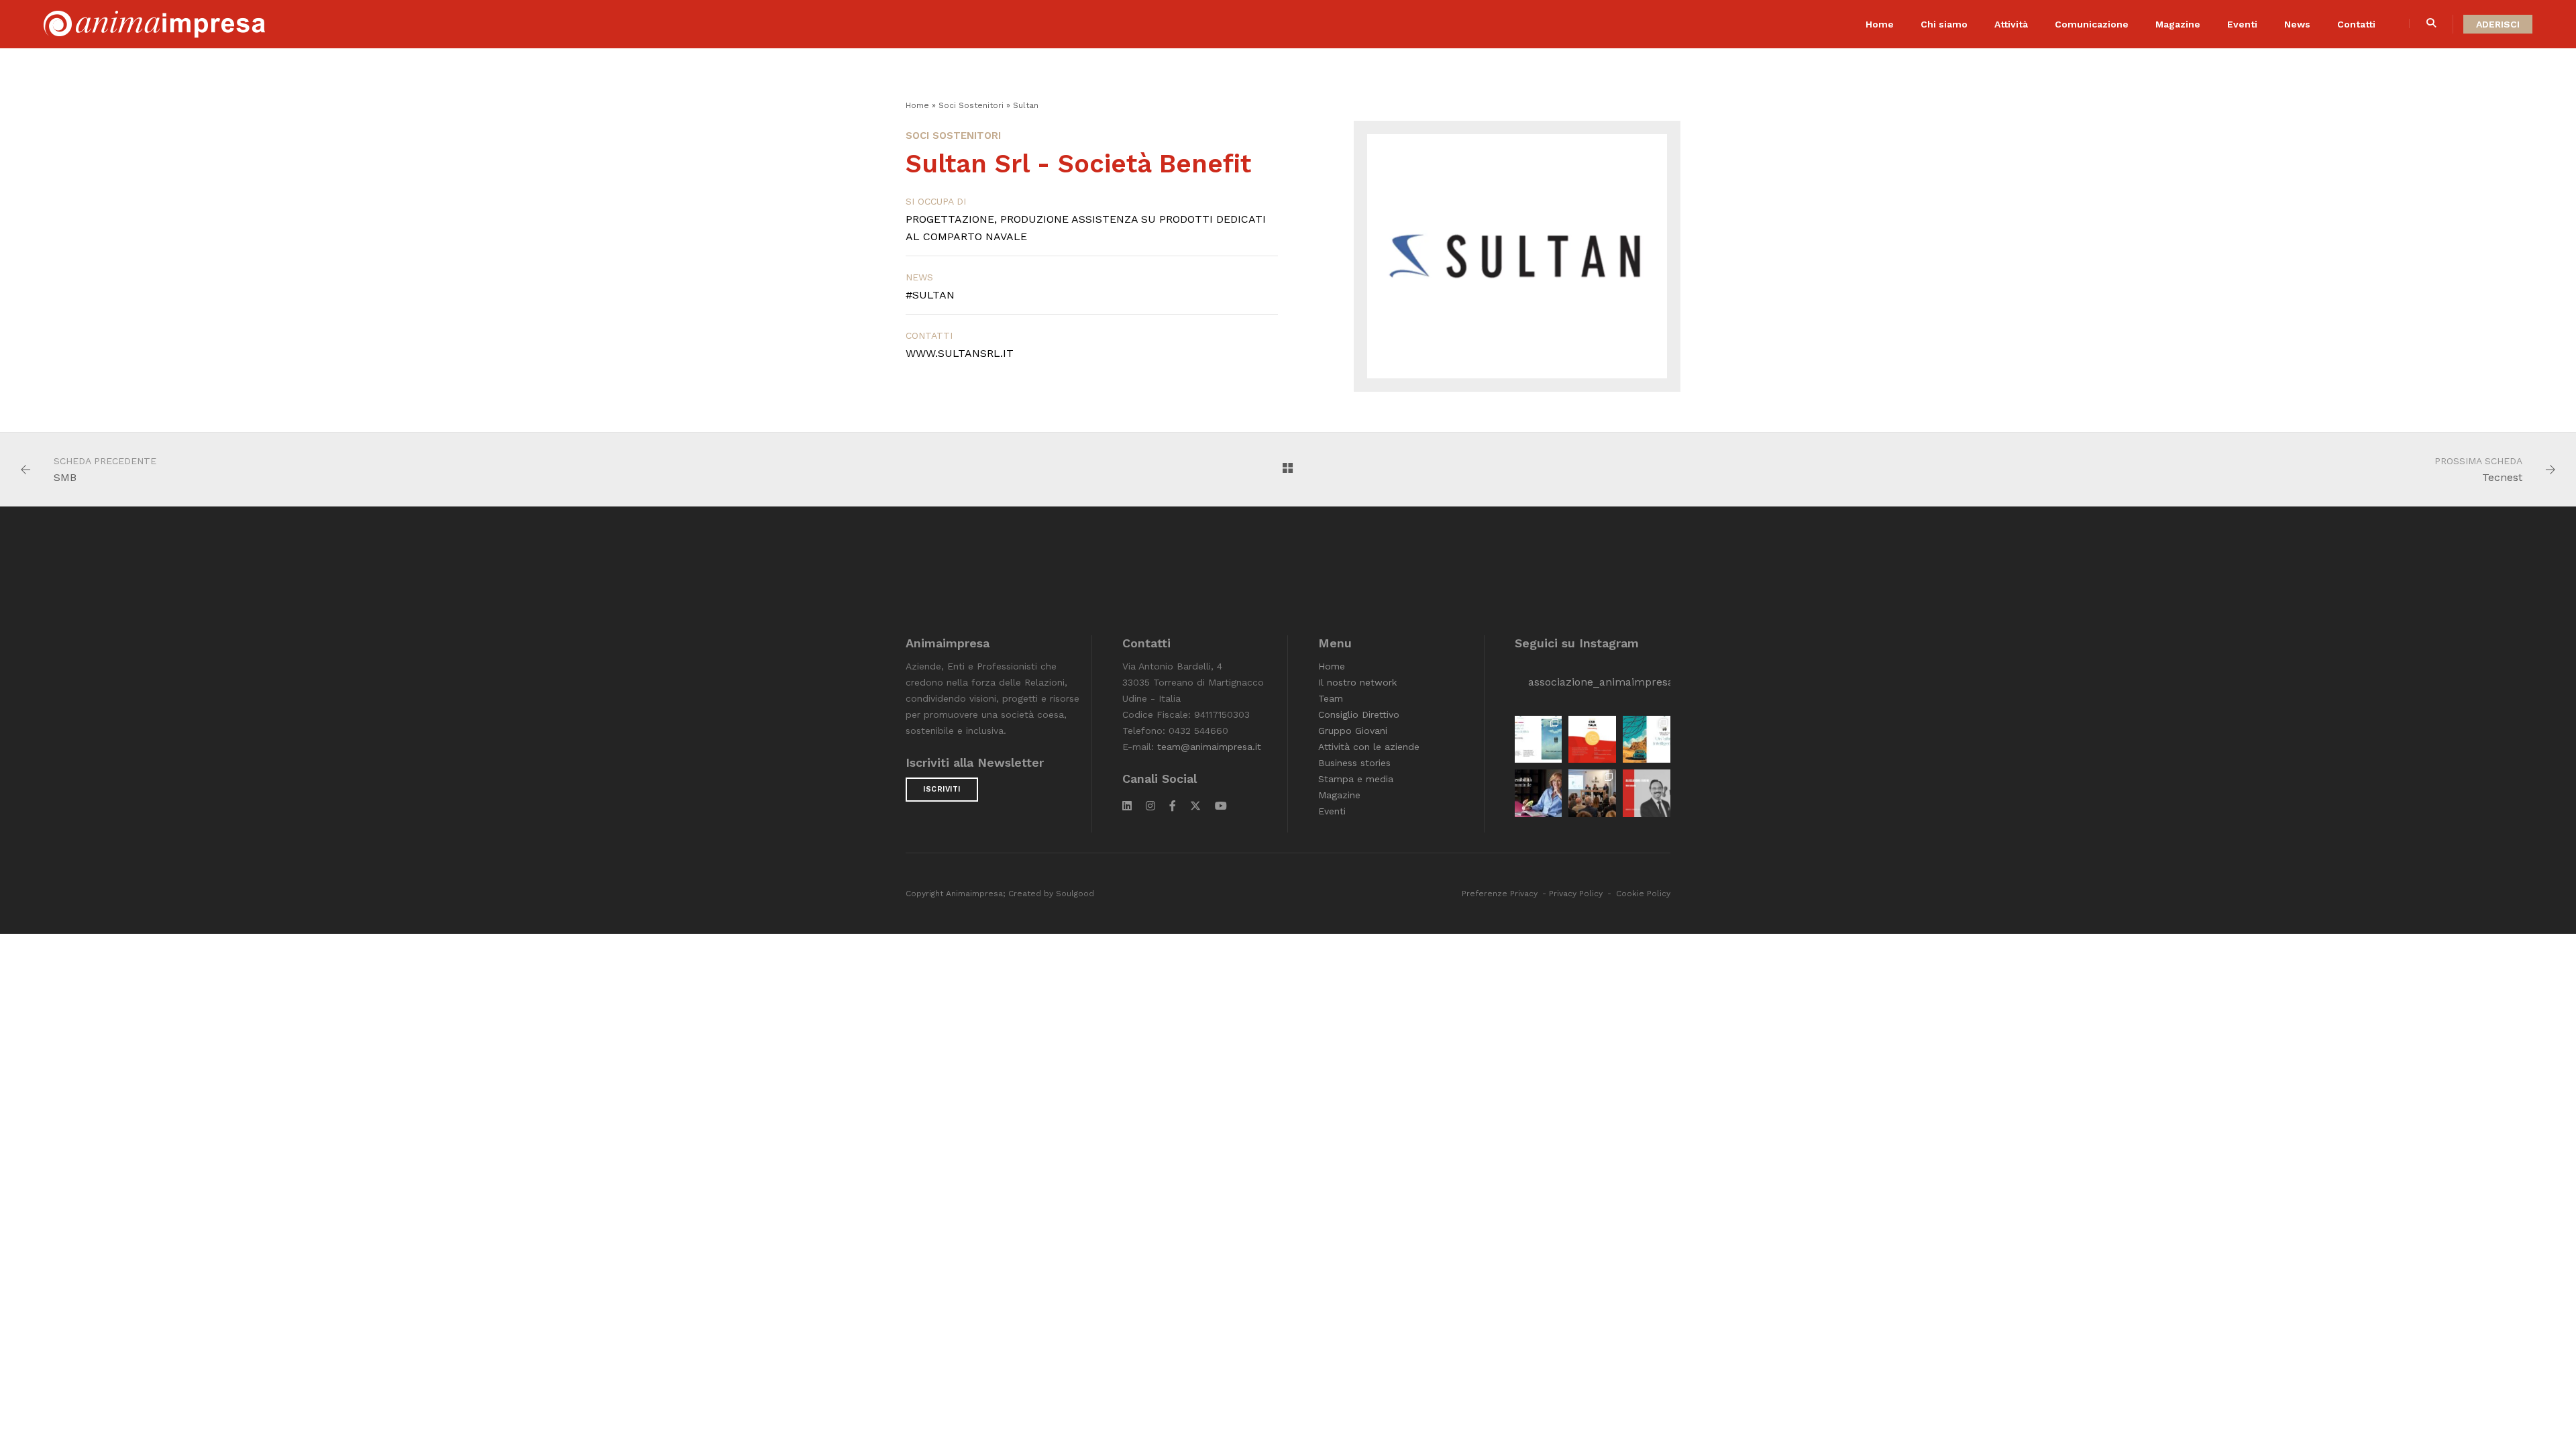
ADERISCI (2498, 24)
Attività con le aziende (1369, 747)
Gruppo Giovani (1353, 731)
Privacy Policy (1576, 894)
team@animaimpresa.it (1209, 747)
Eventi (2242, 24)
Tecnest (2502, 477)
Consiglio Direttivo (1359, 714)
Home (1880, 24)
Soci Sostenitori (971, 105)
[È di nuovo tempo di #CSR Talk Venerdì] (1592, 740)
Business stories (1354, 763)
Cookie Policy (1643, 894)
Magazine (2178, 24)
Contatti (2356, 24)
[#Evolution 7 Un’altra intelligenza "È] (1647, 740)
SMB (65, 477)
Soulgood (1075, 894)
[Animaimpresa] (154, 23)
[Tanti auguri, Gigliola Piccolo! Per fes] (1539, 793)
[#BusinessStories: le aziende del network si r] (1647, 793)
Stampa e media (1356, 779)
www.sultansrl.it (960, 353)
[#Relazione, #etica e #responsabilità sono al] (1592, 793)
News (2297, 24)
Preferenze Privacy (1500, 894)
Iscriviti (942, 789)
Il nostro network (1357, 682)
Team (1331, 698)
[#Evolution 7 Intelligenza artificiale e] (1539, 740)
